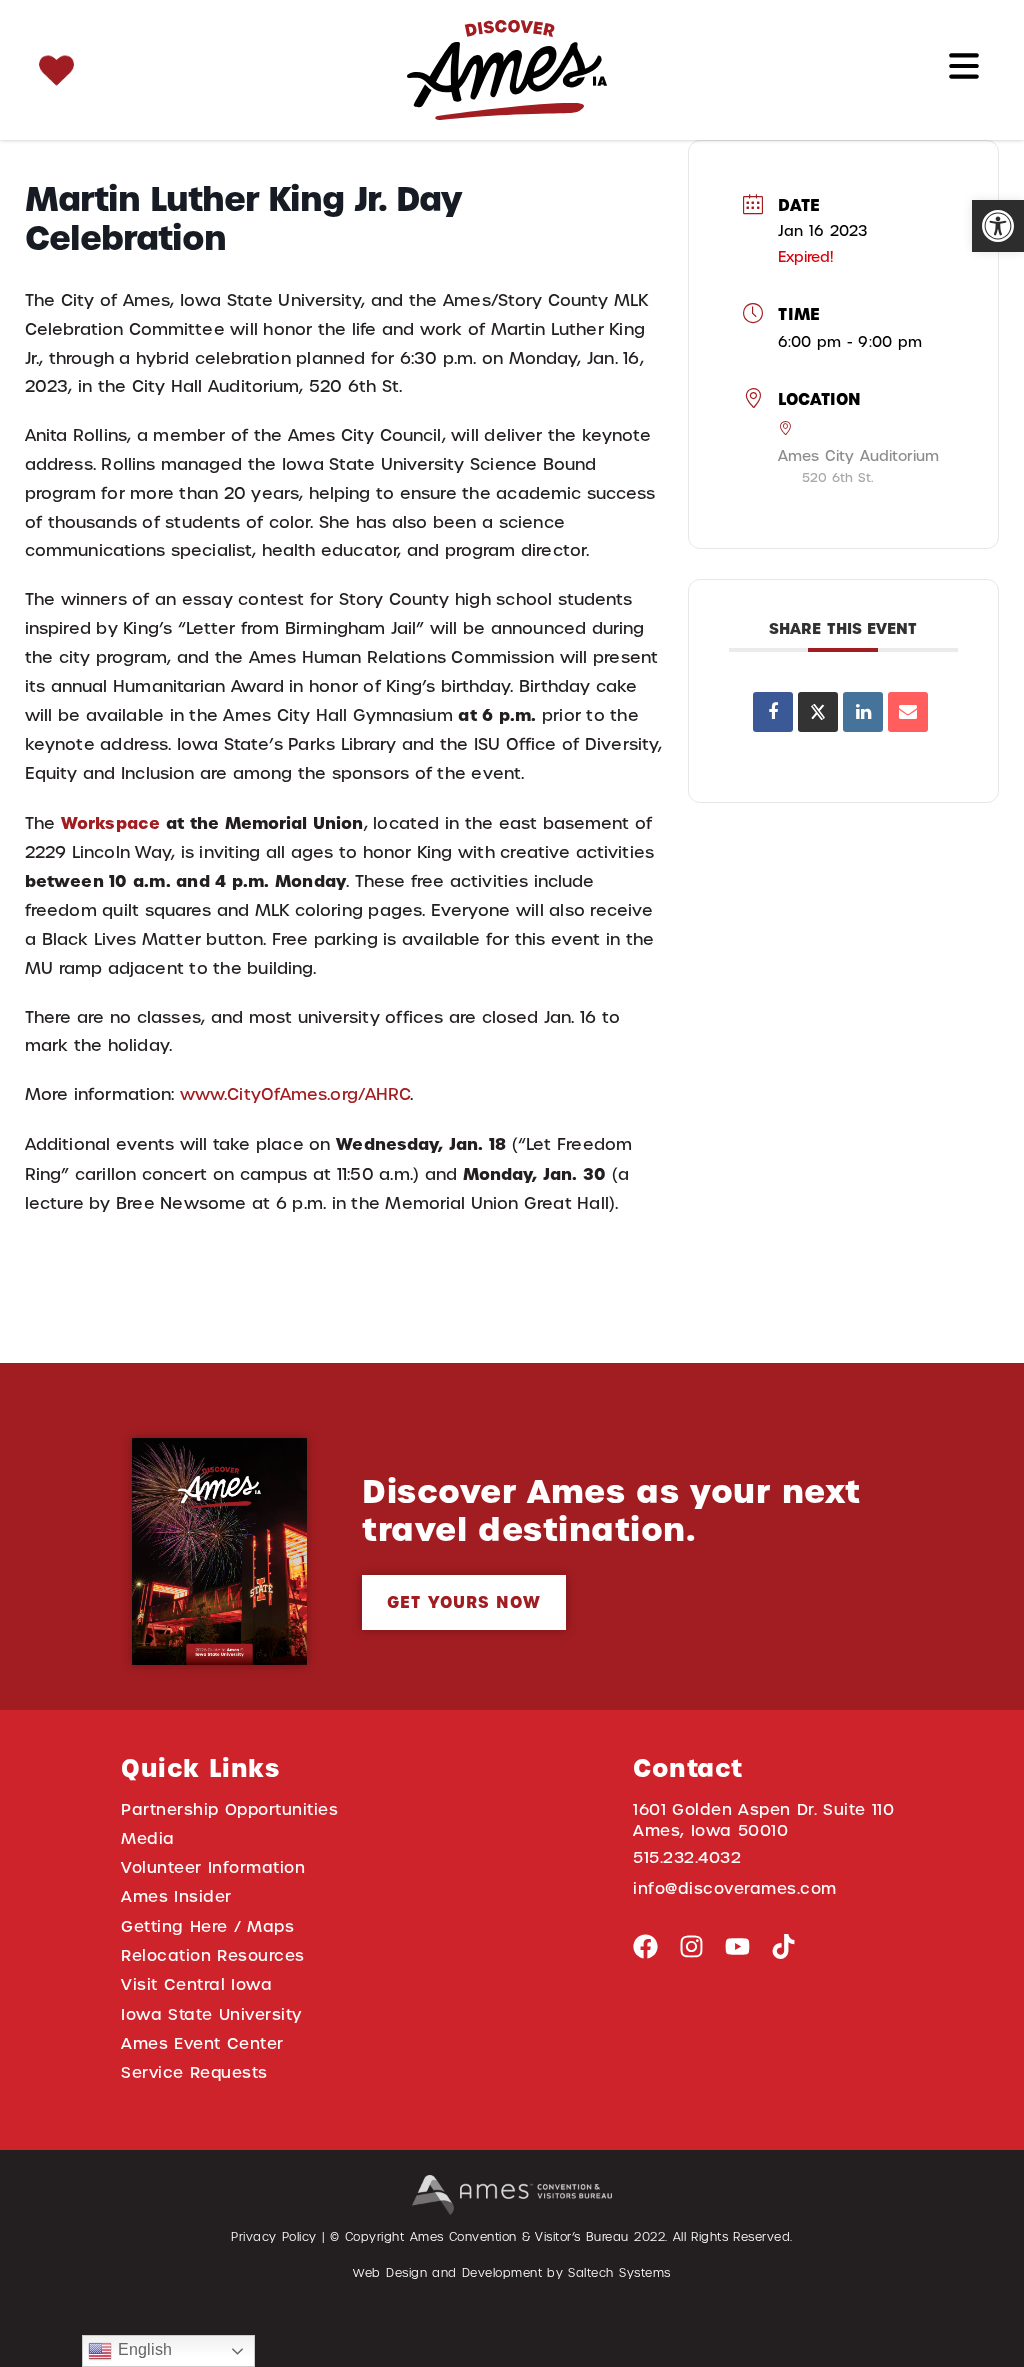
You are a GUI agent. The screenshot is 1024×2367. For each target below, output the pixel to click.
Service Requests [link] (194, 2072)
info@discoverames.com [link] (735, 1888)
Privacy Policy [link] (274, 2237)
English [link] (142, 2349)
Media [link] (148, 1838)
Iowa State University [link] (211, 2014)
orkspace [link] (118, 823)
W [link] (69, 823)
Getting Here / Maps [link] (207, 1926)
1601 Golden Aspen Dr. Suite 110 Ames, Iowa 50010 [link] (764, 1820)
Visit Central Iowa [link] (196, 1984)
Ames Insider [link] (176, 1896)
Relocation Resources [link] (213, 1955)
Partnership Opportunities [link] (229, 1809)
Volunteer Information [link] (213, 1867)
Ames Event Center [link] (202, 2043)
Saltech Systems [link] (619, 2273)
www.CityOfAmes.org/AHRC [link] (295, 1094)
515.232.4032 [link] (687, 1857)
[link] (998, 226)
